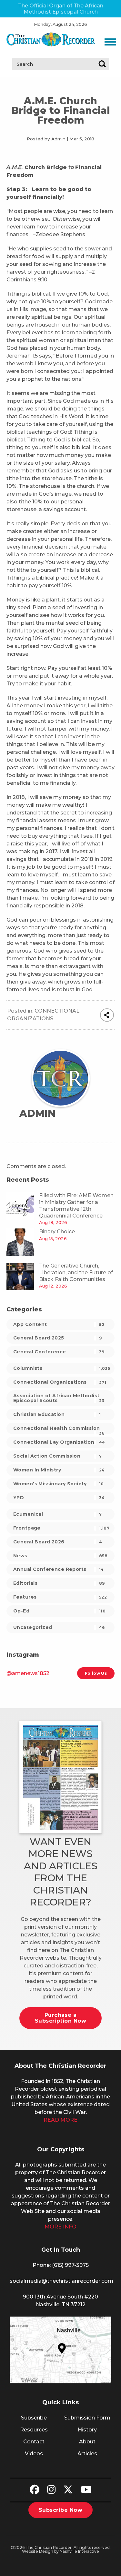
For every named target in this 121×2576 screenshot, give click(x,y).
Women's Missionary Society (59, 1484)
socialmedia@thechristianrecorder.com (61, 2281)
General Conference (59, 1352)
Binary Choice (57, 1232)
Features (60, 1597)
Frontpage (61, 1528)
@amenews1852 (28, 1673)
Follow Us (96, 1673)
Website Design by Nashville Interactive (60, 2551)
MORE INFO (60, 2227)
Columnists (62, 1368)
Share (107, 1015)
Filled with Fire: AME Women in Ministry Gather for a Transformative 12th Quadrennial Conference (76, 1205)
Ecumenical (57, 1514)
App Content (59, 1324)
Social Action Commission (57, 1456)
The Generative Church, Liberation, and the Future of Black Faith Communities (76, 1273)
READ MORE (60, 2120)
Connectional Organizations (60, 1382)
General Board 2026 (58, 1542)
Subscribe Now (60, 2510)
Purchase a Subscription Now (61, 2018)
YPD (59, 1498)
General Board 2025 (57, 1338)
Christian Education (57, 1414)
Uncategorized (59, 1627)
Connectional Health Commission (59, 1430)
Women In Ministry (59, 1470)
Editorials (59, 1583)
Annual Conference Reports (59, 1569)
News (60, 1556)
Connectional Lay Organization (59, 1442)
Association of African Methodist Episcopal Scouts (59, 1398)
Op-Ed (59, 1611)
